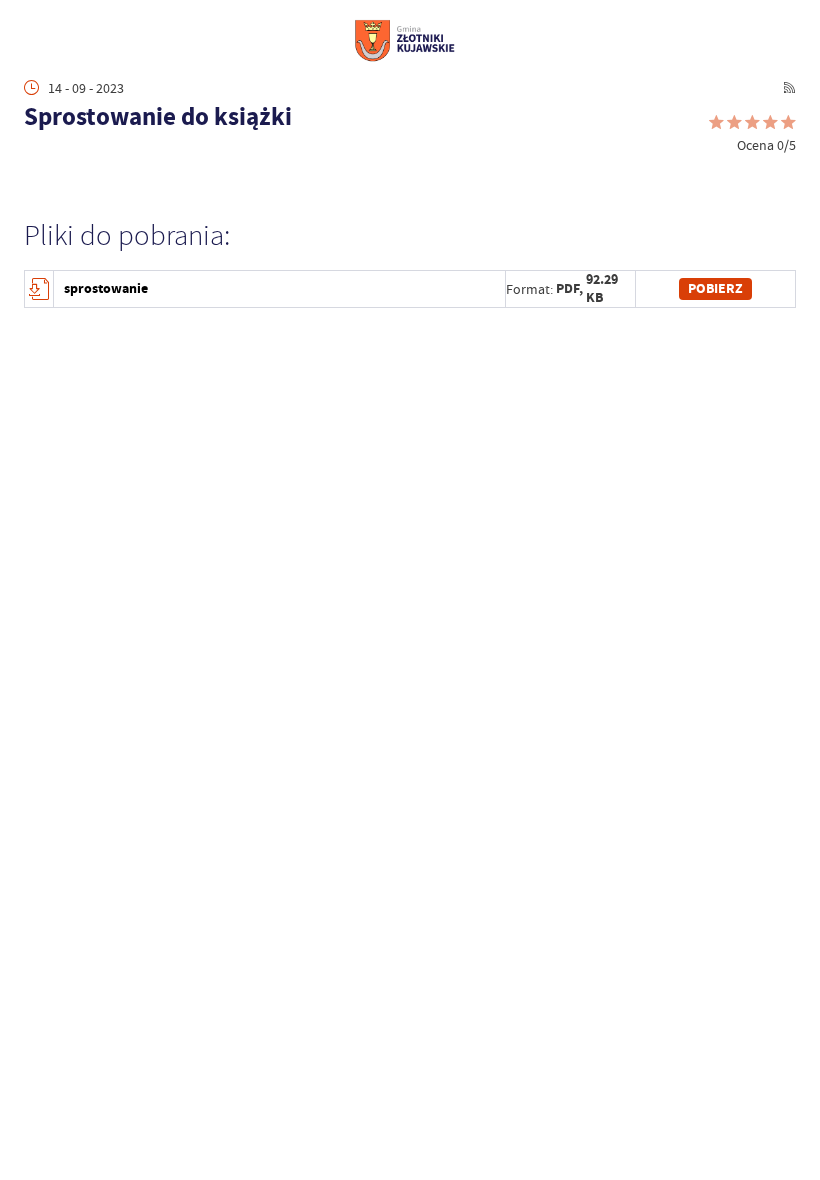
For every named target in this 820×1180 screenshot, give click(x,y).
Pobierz (715, 288)
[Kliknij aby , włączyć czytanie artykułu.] (34, 162)
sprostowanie (106, 288)
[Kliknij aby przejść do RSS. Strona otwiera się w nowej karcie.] (789, 87)
